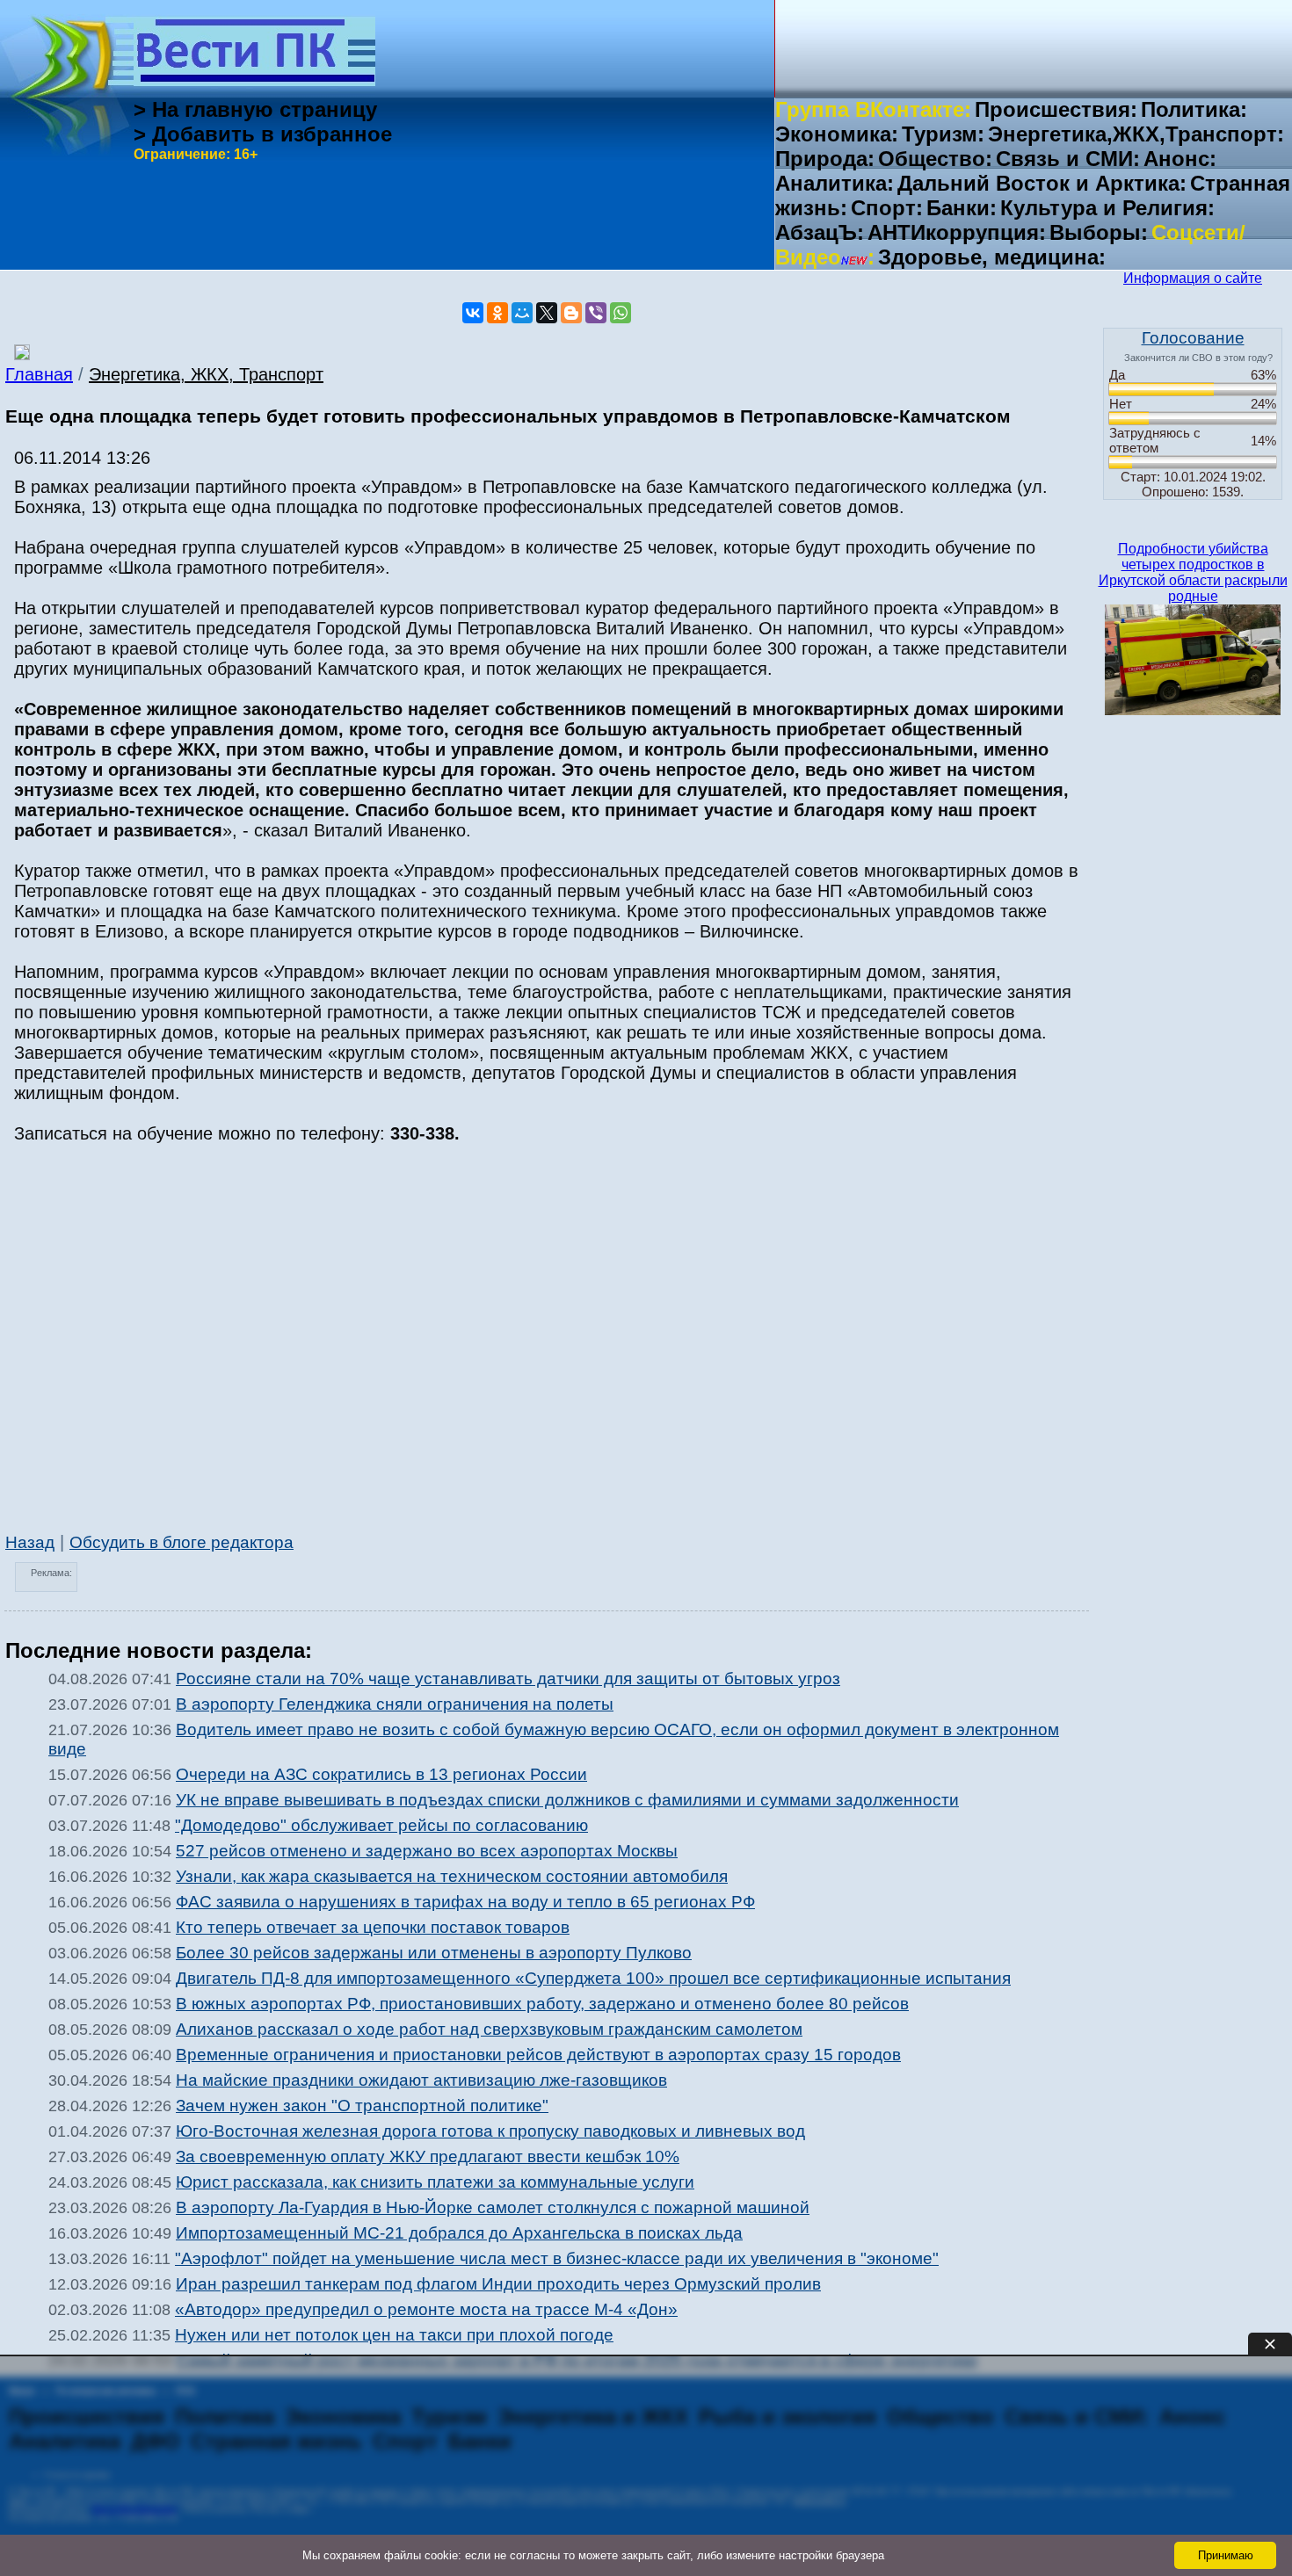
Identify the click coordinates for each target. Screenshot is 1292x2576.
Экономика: (837, 134)
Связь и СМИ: (1068, 159)
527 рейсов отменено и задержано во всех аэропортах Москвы (427, 1851)
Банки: (962, 208)
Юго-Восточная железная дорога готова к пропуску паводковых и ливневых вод (490, 2131)
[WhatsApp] (621, 313)
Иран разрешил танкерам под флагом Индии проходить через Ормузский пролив (498, 2284)
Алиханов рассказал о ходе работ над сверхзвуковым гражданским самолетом (489, 2029)
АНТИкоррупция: (957, 232)
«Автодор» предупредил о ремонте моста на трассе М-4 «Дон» (426, 2309)
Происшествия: (1056, 109)
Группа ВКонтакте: (873, 109)
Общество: (935, 159)
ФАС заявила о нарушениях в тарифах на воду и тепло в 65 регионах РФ (465, 1902)
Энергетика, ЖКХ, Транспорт (206, 374)
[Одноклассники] (497, 313)
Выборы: (1099, 232)
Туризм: (943, 134)
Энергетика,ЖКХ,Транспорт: (1136, 134)
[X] (547, 313)
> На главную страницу (255, 109)
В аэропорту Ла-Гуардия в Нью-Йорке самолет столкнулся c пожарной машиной (493, 2207)
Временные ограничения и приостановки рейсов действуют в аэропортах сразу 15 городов (538, 2055)
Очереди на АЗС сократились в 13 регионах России (381, 1774)
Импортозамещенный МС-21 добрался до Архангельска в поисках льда (459, 2233)
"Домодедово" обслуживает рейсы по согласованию (381, 1825)
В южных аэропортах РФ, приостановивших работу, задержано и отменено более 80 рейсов (542, 2004)
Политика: (1194, 109)
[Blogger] (571, 313)
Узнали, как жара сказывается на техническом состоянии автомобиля (452, 1876)
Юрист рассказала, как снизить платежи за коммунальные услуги (435, 2182)
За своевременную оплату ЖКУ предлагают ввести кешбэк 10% (428, 2156)
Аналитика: (835, 183)
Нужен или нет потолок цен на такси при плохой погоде (394, 2335)
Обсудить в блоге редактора (181, 1542)
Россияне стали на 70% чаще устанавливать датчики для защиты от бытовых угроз (508, 1679)
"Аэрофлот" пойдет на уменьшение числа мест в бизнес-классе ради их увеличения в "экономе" (557, 2258)
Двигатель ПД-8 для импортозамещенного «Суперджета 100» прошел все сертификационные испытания (593, 1978)
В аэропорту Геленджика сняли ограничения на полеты (395, 1704)
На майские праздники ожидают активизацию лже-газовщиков (421, 2080)
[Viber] (596, 313)
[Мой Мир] (522, 313)
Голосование (1193, 338)
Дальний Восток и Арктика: (1042, 183)
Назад (30, 1542)
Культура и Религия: (1107, 208)
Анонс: (1180, 159)
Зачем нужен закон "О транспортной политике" (362, 2106)
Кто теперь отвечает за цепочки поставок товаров (373, 1927)
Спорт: (887, 208)
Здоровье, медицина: (992, 257)
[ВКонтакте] (473, 313)
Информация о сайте (1193, 278)
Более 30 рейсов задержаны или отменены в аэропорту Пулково (434, 1953)
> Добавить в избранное (263, 134)
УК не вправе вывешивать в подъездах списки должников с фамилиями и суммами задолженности (567, 1800)
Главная (39, 374)
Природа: (825, 159)
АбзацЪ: (820, 232)
